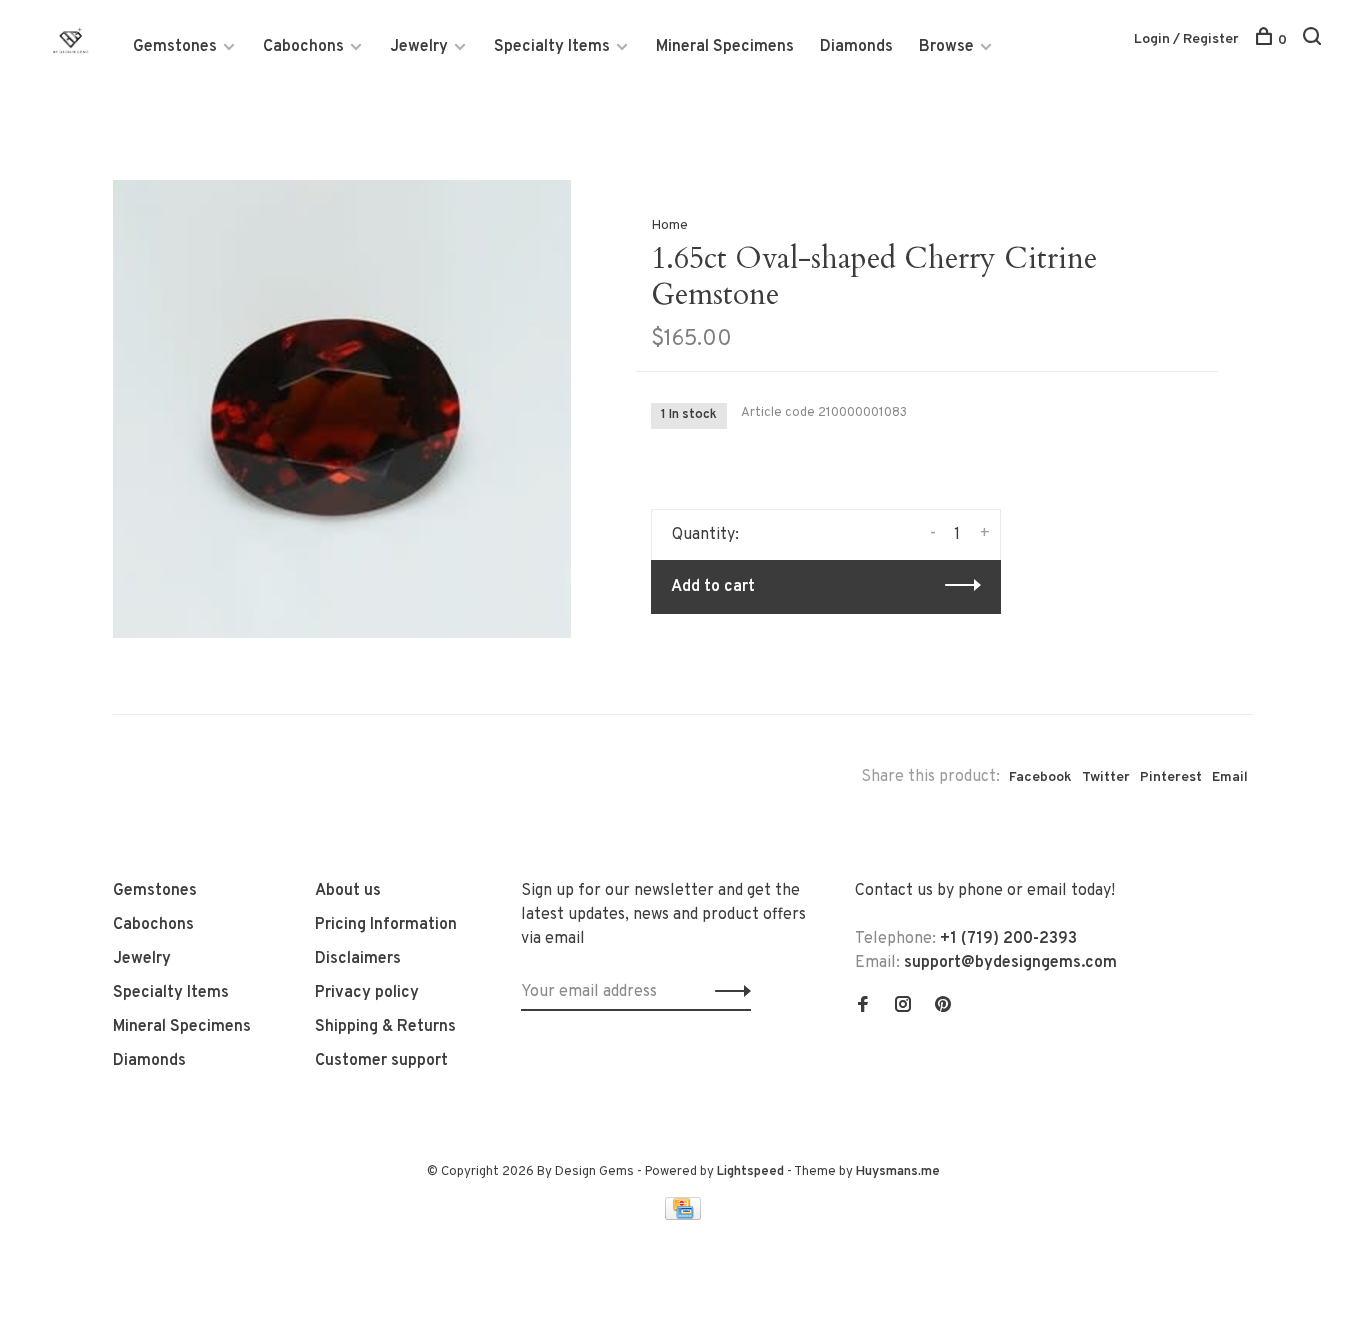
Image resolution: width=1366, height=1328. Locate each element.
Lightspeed (750, 1172)
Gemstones (175, 47)
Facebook (1040, 777)
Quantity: (705, 535)
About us (348, 891)
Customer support (381, 1061)
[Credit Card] (683, 1216)
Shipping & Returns (385, 1027)
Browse (946, 47)
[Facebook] (863, 1007)
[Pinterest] (943, 1007)
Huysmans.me (898, 1172)
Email (1230, 777)
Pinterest (1171, 777)
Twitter (1106, 777)
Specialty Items (552, 47)
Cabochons (303, 47)
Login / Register (1186, 39)
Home (669, 225)
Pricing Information (386, 925)
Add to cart (713, 587)
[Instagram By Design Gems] (903, 1007)
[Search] (1314, 40)
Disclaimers (358, 959)
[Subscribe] (727, 992)
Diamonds (856, 47)
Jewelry (419, 47)
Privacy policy (367, 993)
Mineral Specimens (725, 47)
